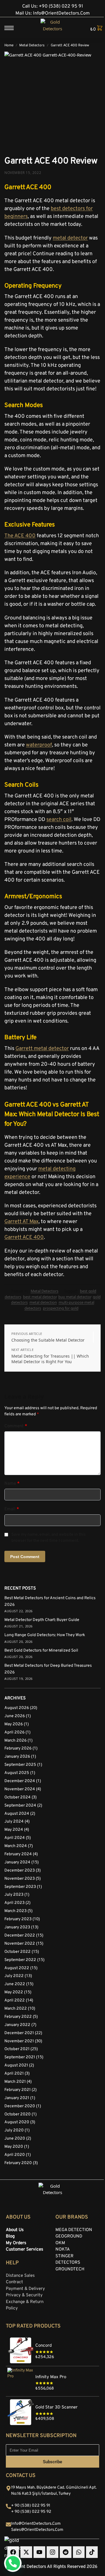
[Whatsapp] (79, 2552)
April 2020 (15, 2155)
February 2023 (18, 1919)
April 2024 (15, 1838)
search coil (59, 820)
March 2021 (15, 2082)
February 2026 (18, 1748)
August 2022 (17, 1968)
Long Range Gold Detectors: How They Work (45, 1635)
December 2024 (20, 1781)
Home (9, 45)
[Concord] (52, 2338)
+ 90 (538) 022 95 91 (31, 2506)
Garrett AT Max (21, 1222)
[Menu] (13, 28)
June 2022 (15, 1984)
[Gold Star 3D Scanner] (52, 2400)
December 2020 (20, 2106)
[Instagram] (52, 2552)
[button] (94, 29)
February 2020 (18, 2163)
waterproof (39, 745)
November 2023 (20, 1879)
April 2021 (14, 2074)
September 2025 (20, 1765)
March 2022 (16, 2009)
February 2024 (18, 1854)
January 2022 (17, 2025)
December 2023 (20, 1871)
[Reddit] (66, 2552)
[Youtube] (39, 2552)
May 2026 (14, 1724)
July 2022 (14, 1976)
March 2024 (16, 1846)
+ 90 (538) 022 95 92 (31, 2512)
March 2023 (15, 1911)
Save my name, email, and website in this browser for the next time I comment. (49, 1538)
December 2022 (20, 1935)
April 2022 (15, 2000)
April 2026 (14, 1732)
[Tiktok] (92, 2552)
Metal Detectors (32, 45)
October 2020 (17, 2114)
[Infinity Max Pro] (52, 2369)
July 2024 (14, 1822)
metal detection (43, 1302)
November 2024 (20, 1789)
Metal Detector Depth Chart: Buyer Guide (42, 1620)
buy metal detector (75, 1297)
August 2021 (16, 2065)
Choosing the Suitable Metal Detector (48, 1340)
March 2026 (15, 1741)
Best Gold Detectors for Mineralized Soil (41, 1651)
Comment (16, 1426)
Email (12, 1509)
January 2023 (17, 1927)
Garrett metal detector (42, 1049)
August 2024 (17, 1814)
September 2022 (20, 1960)
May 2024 (14, 1830)
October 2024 (17, 1797)
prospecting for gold (61, 1308)
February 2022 (18, 2017)
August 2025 (17, 1773)
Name (12, 1484)
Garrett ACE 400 (24, 1237)
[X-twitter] (26, 2552)
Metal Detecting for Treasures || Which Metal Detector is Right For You (50, 1359)
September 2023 (20, 1887)
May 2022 (14, 1992)
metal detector (70, 238)
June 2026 (15, 1716)
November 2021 (19, 2041)
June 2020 (15, 2139)
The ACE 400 (20, 536)
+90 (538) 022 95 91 (61, 6)
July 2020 (14, 2130)
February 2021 (17, 2090)
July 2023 (14, 1895)
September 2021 (20, 2057)
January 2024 (17, 1862)
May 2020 (14, 2147)
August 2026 (17, 1708)
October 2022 (17, 1952)
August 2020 (17, 2122)
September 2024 (20, 1806)
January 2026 (17, 1757)
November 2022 (20, 1944)
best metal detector (40, 1297)
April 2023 (14, 1903)
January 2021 (17, 2098)
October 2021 (17, 2049)
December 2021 (19, 2033)
